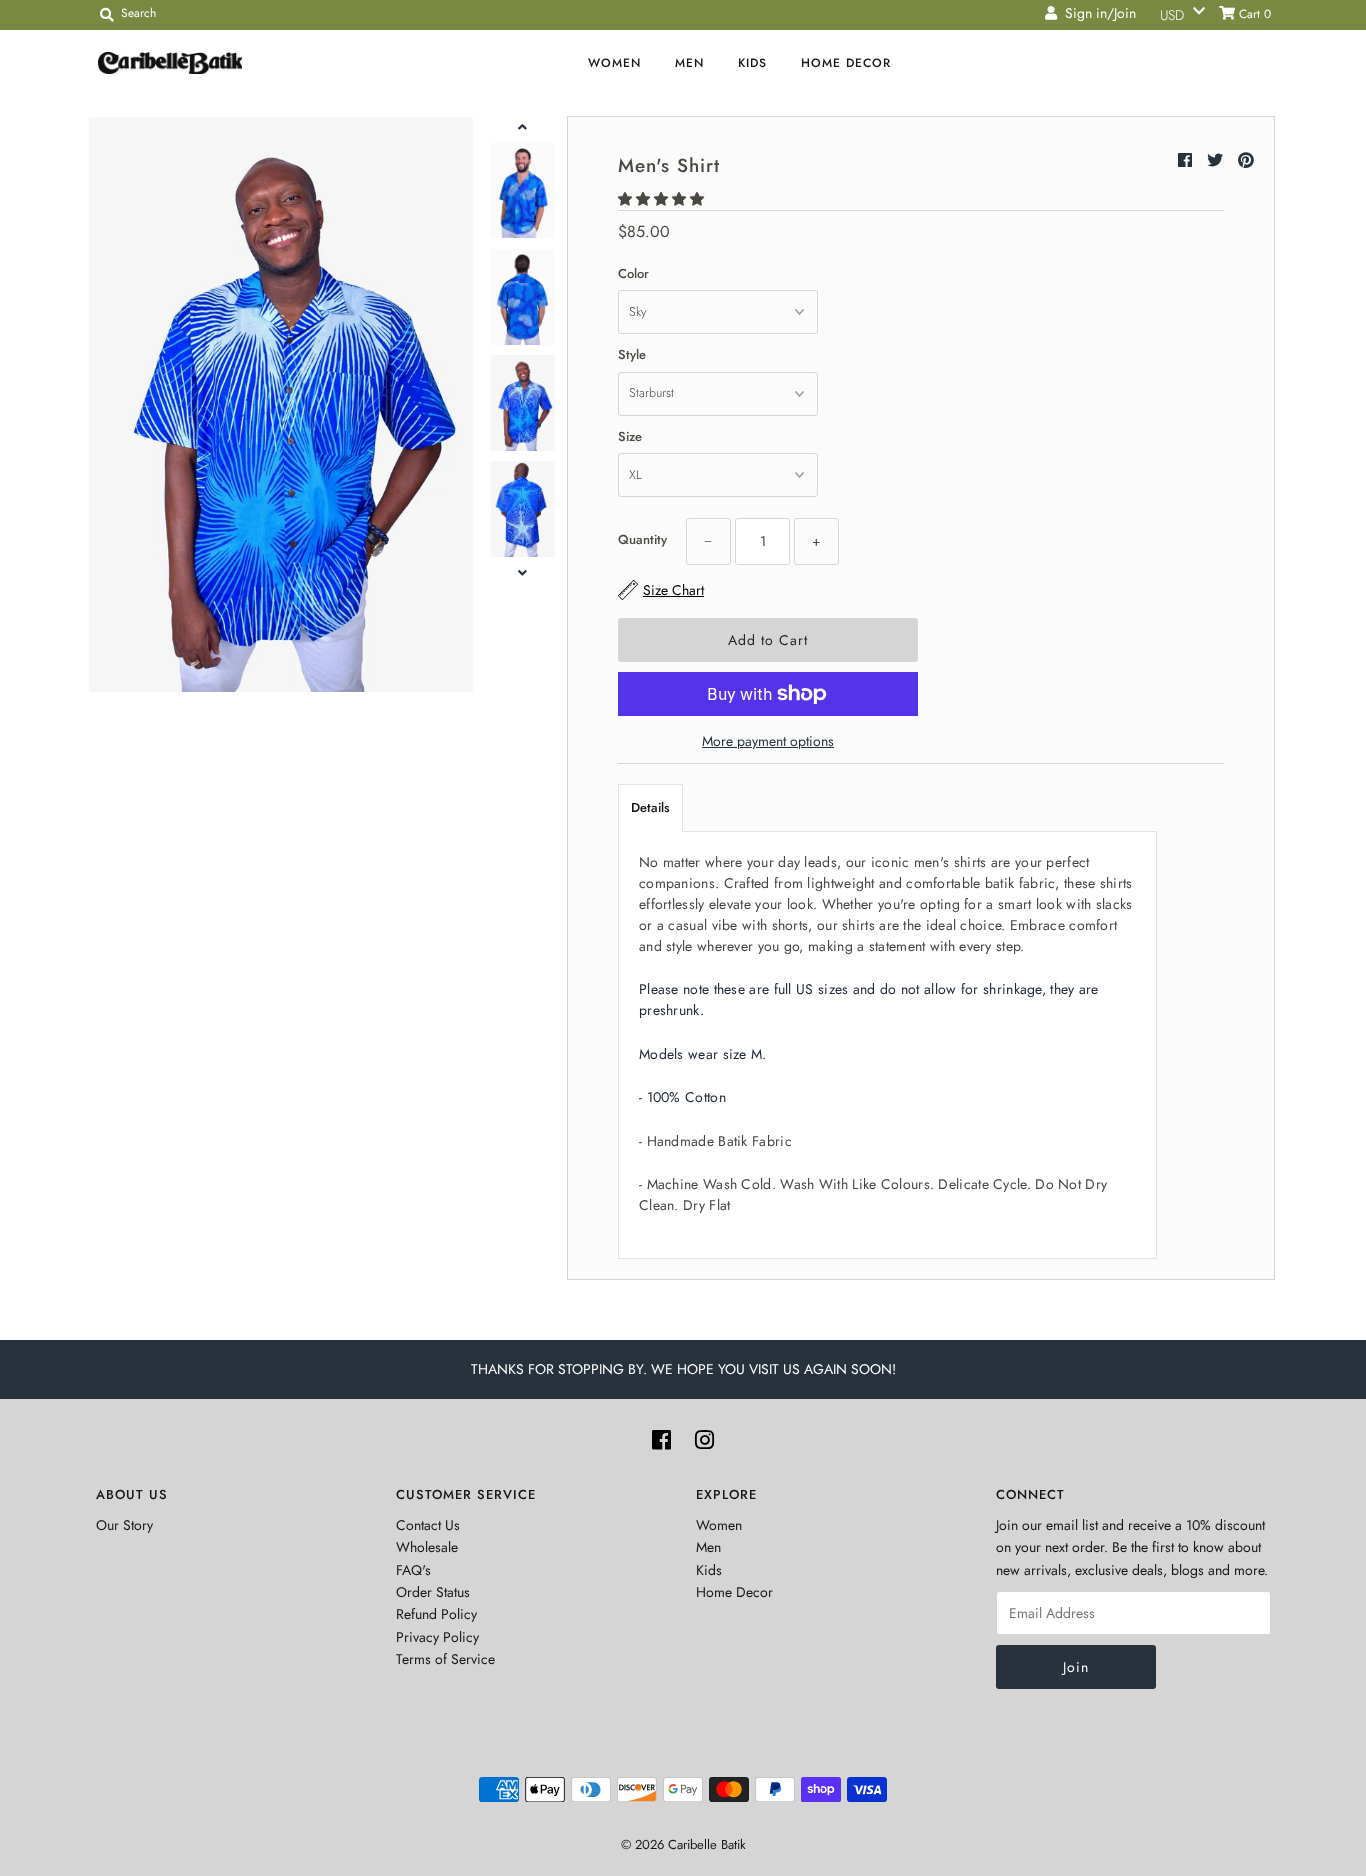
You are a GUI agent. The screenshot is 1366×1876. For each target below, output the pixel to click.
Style (632, 354)
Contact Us (428, 1525)
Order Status (433, 1592)
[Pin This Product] (1246, 160)
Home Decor (846, 63)
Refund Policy (436, 1614)
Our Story (124, 1525)
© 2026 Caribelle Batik (683, 1844)
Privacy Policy (437, 1637)
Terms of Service (445, 1659)
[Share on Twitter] (1217, 160)
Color (633, 273)
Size (630, 436)
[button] (663, 199)
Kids (752, 63)
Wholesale (427, 1547)
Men (689, 63)
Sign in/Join (1096, 13)
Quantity (642, 539)
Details (650, 807)
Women (614, 63)
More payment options (768, 741)
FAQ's (413, 1570)
